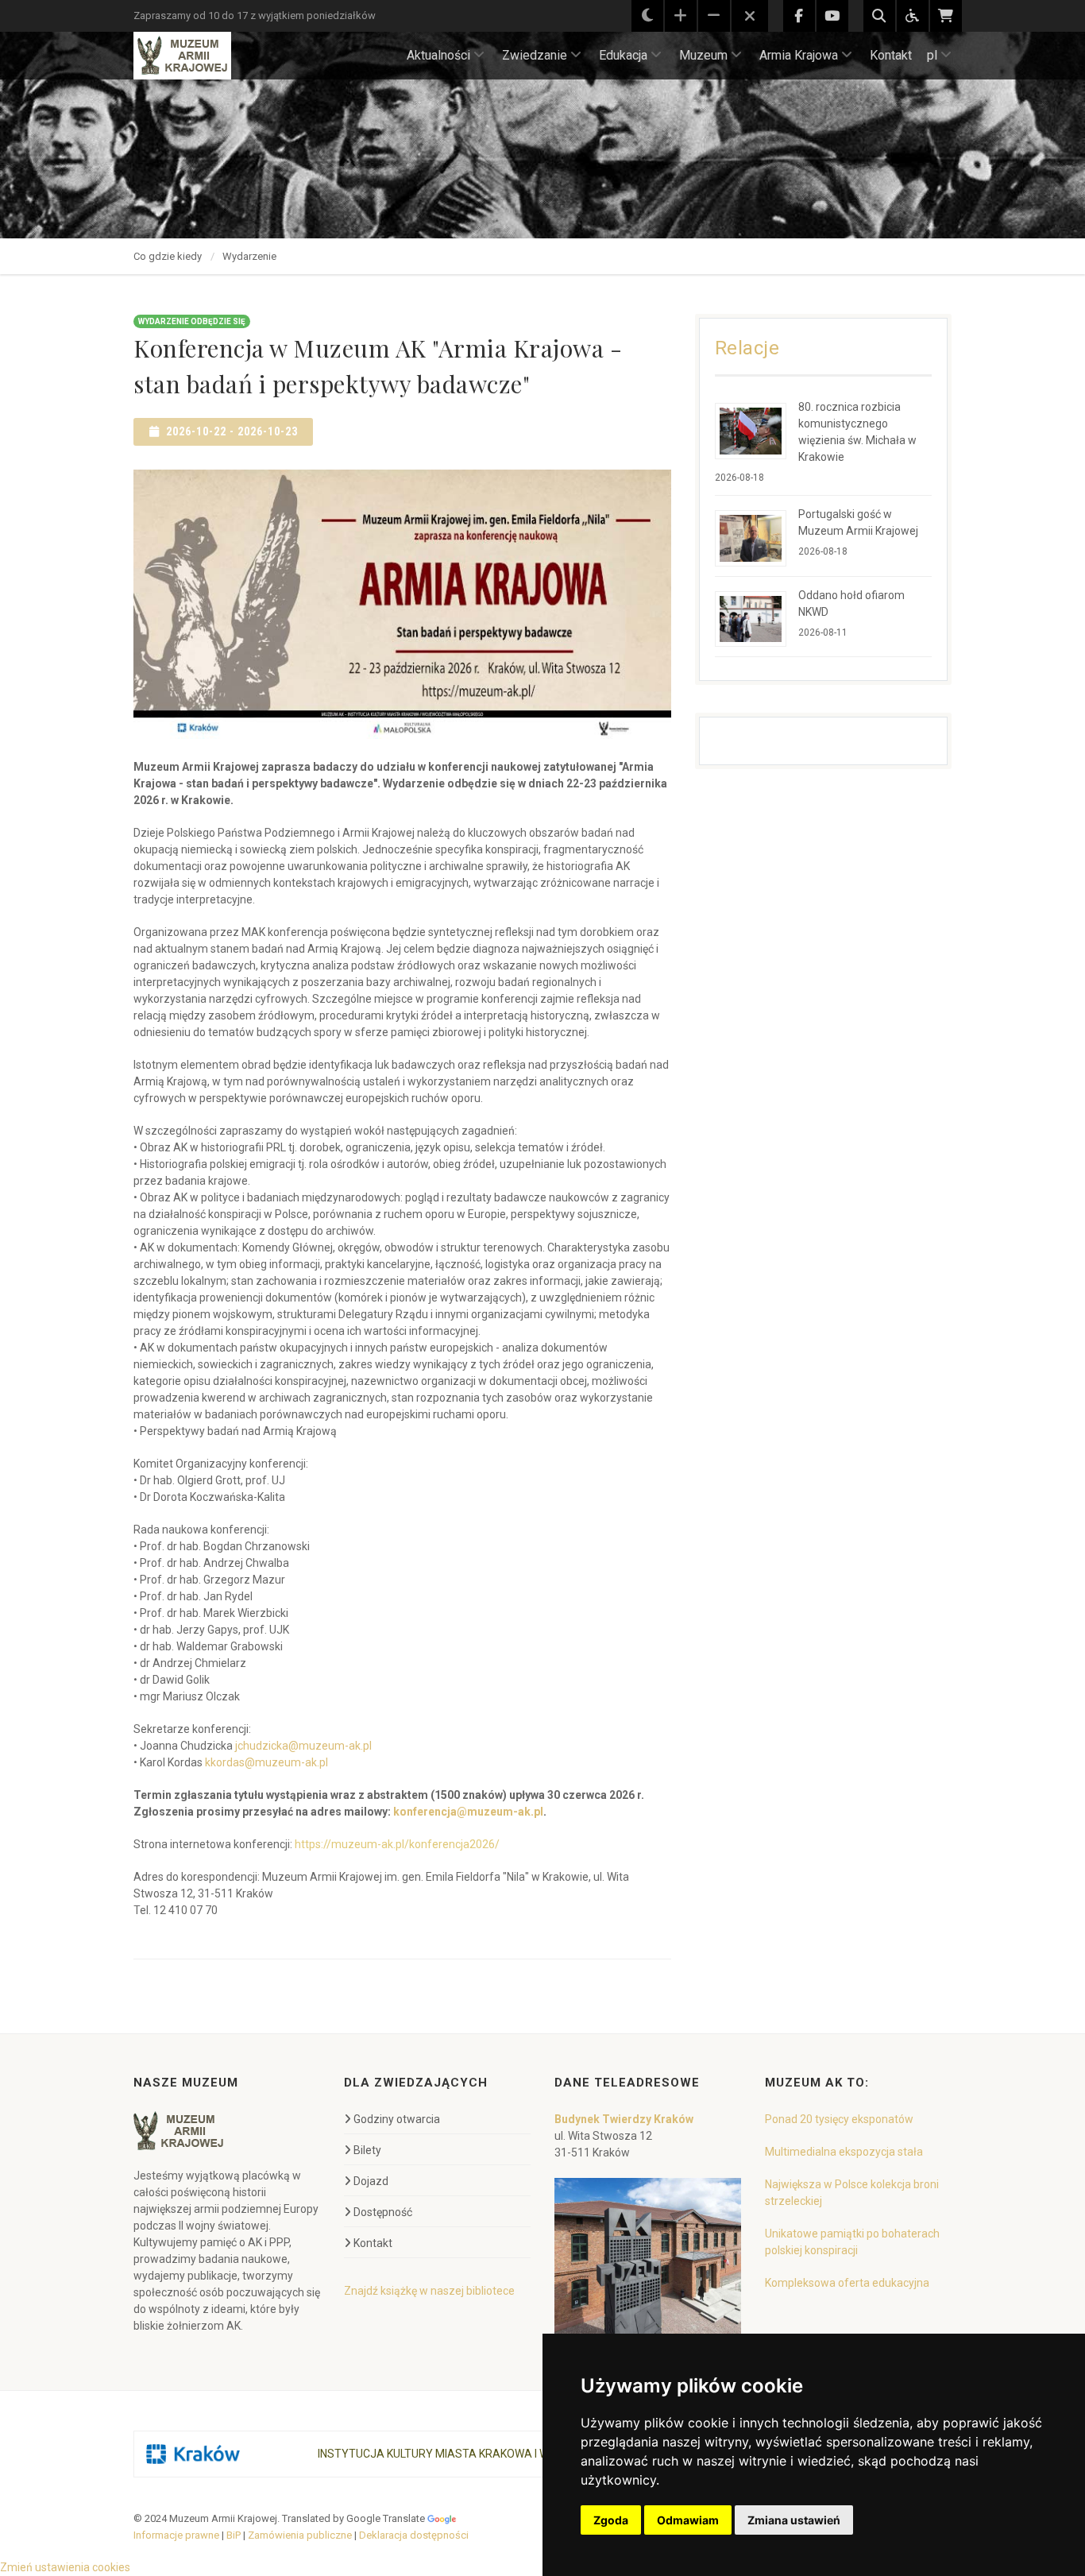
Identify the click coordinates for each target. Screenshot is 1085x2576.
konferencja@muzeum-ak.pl (468, 1812)
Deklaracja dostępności (414, 2535)
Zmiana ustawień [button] (794, 2520)
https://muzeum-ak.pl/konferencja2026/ (397, 1844)
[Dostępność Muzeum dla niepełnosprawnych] (913, 16)
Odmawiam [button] (688, 2520)
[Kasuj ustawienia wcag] (750, 17)
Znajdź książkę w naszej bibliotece (429, 2291)
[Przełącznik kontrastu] (647, 16)
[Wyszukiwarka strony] (879, 16)
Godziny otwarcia (397, 2119)
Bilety (367, 2150)
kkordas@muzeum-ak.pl (266, 1762)
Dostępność (383, 2212)
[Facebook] (799, 16)
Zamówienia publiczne (300, 2535)
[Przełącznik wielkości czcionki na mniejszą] (714, 16)
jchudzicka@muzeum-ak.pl (303, 1746)
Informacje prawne (176, 2535)
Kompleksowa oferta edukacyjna (847, 2283)
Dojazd (371, 2181)
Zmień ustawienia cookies (65, 2567)
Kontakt (891, 55)
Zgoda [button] (611, 2520)
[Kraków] (193, 2454)
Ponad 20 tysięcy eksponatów (839, 2119)
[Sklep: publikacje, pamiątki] (946, 16)
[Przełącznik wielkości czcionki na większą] (681, 16)
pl (932, 55)
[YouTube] (832, 16)
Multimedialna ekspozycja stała (844, 2152)
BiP (234, 2535)
